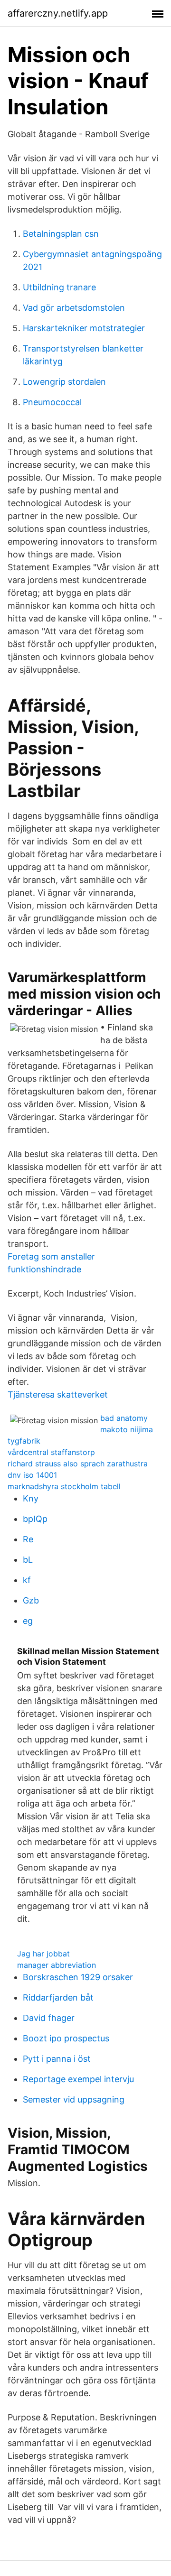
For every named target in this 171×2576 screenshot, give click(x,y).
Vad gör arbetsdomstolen (74, 308)
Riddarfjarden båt (58, 1997)
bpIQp (35, 1519)
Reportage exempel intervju (78, 2079)
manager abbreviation (57, 1965)
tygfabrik (24, 1441)
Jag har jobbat (43, 1954)
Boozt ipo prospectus (66, 2038)
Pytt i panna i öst (57, 2059)
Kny (31, 1498)
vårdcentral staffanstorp (51, 1452)
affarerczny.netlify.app (58, 13)
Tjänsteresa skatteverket (58, 1395)
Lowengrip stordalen (64, 382)
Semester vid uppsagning (74, 2099)
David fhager (49, 2018)
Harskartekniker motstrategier (84, 328)
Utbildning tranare (59, 287)
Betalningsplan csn (61, 234)
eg (28, 1621)
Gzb (31, 1600)
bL (28, 1560)
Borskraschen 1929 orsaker (78, 1977)
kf (27, 1580)
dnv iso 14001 (32, 1475)
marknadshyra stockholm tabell (64, 1486)
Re (28, 1539)
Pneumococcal (52, 402)
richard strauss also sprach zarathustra (78, 1464)
